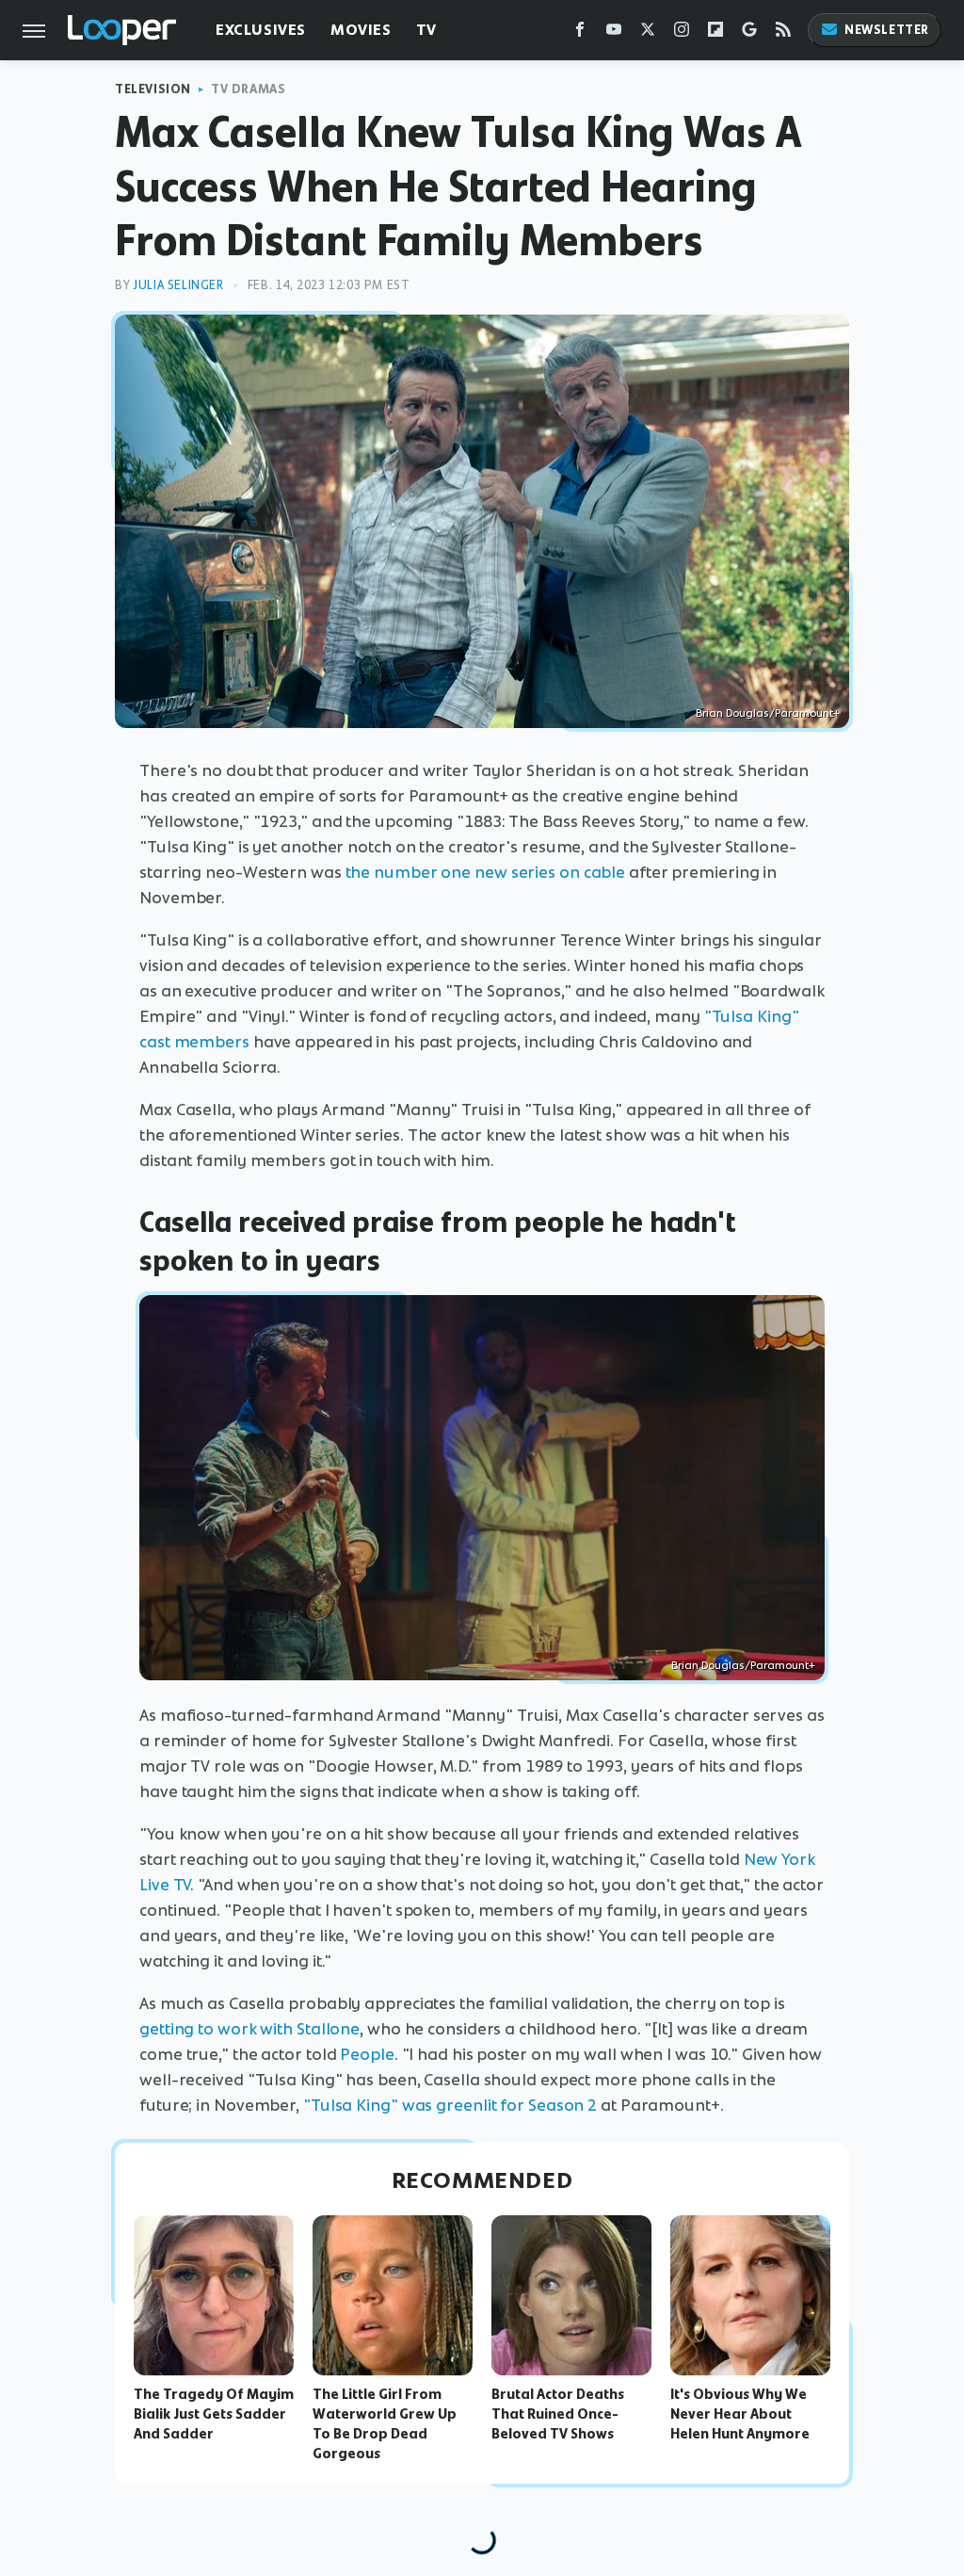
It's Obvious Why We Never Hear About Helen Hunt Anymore (740, 2414)
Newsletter (887, 30)
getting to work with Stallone (249, 2029)
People (367, 2054)
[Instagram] (682, 33)
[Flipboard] (715, 33)
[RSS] (783, 33)
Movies (361, 30)
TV (426, 30)
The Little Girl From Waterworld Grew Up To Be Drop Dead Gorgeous (385, 2423)
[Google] (749, 33)
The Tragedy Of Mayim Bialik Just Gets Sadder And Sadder (214, 2414)
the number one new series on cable (486, 872)
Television (153, 89)
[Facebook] (580, 33)
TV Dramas (248, 89)
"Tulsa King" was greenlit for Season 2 (450, 2105)
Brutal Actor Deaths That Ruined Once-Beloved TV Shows (558, 2414)
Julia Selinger (178, 285)
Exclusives (261, 30)
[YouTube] (614, 33)
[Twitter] (648, 33)
